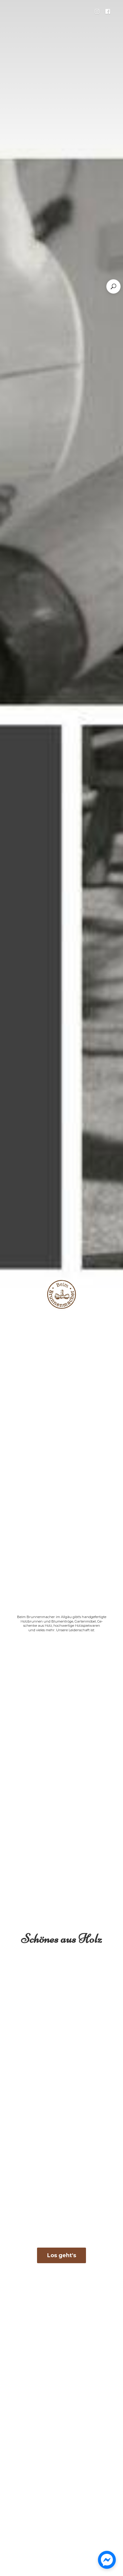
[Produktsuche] (113, 286)
